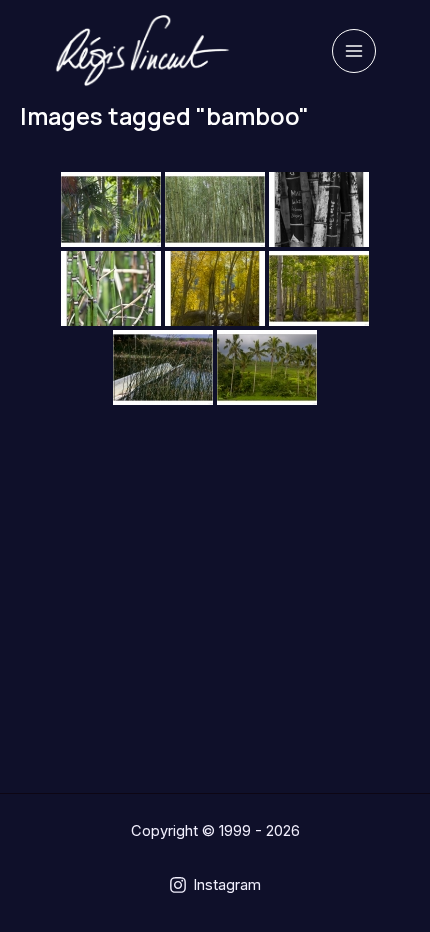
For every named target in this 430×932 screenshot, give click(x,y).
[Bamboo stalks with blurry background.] (111, 288)
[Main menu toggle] (354, 51)
